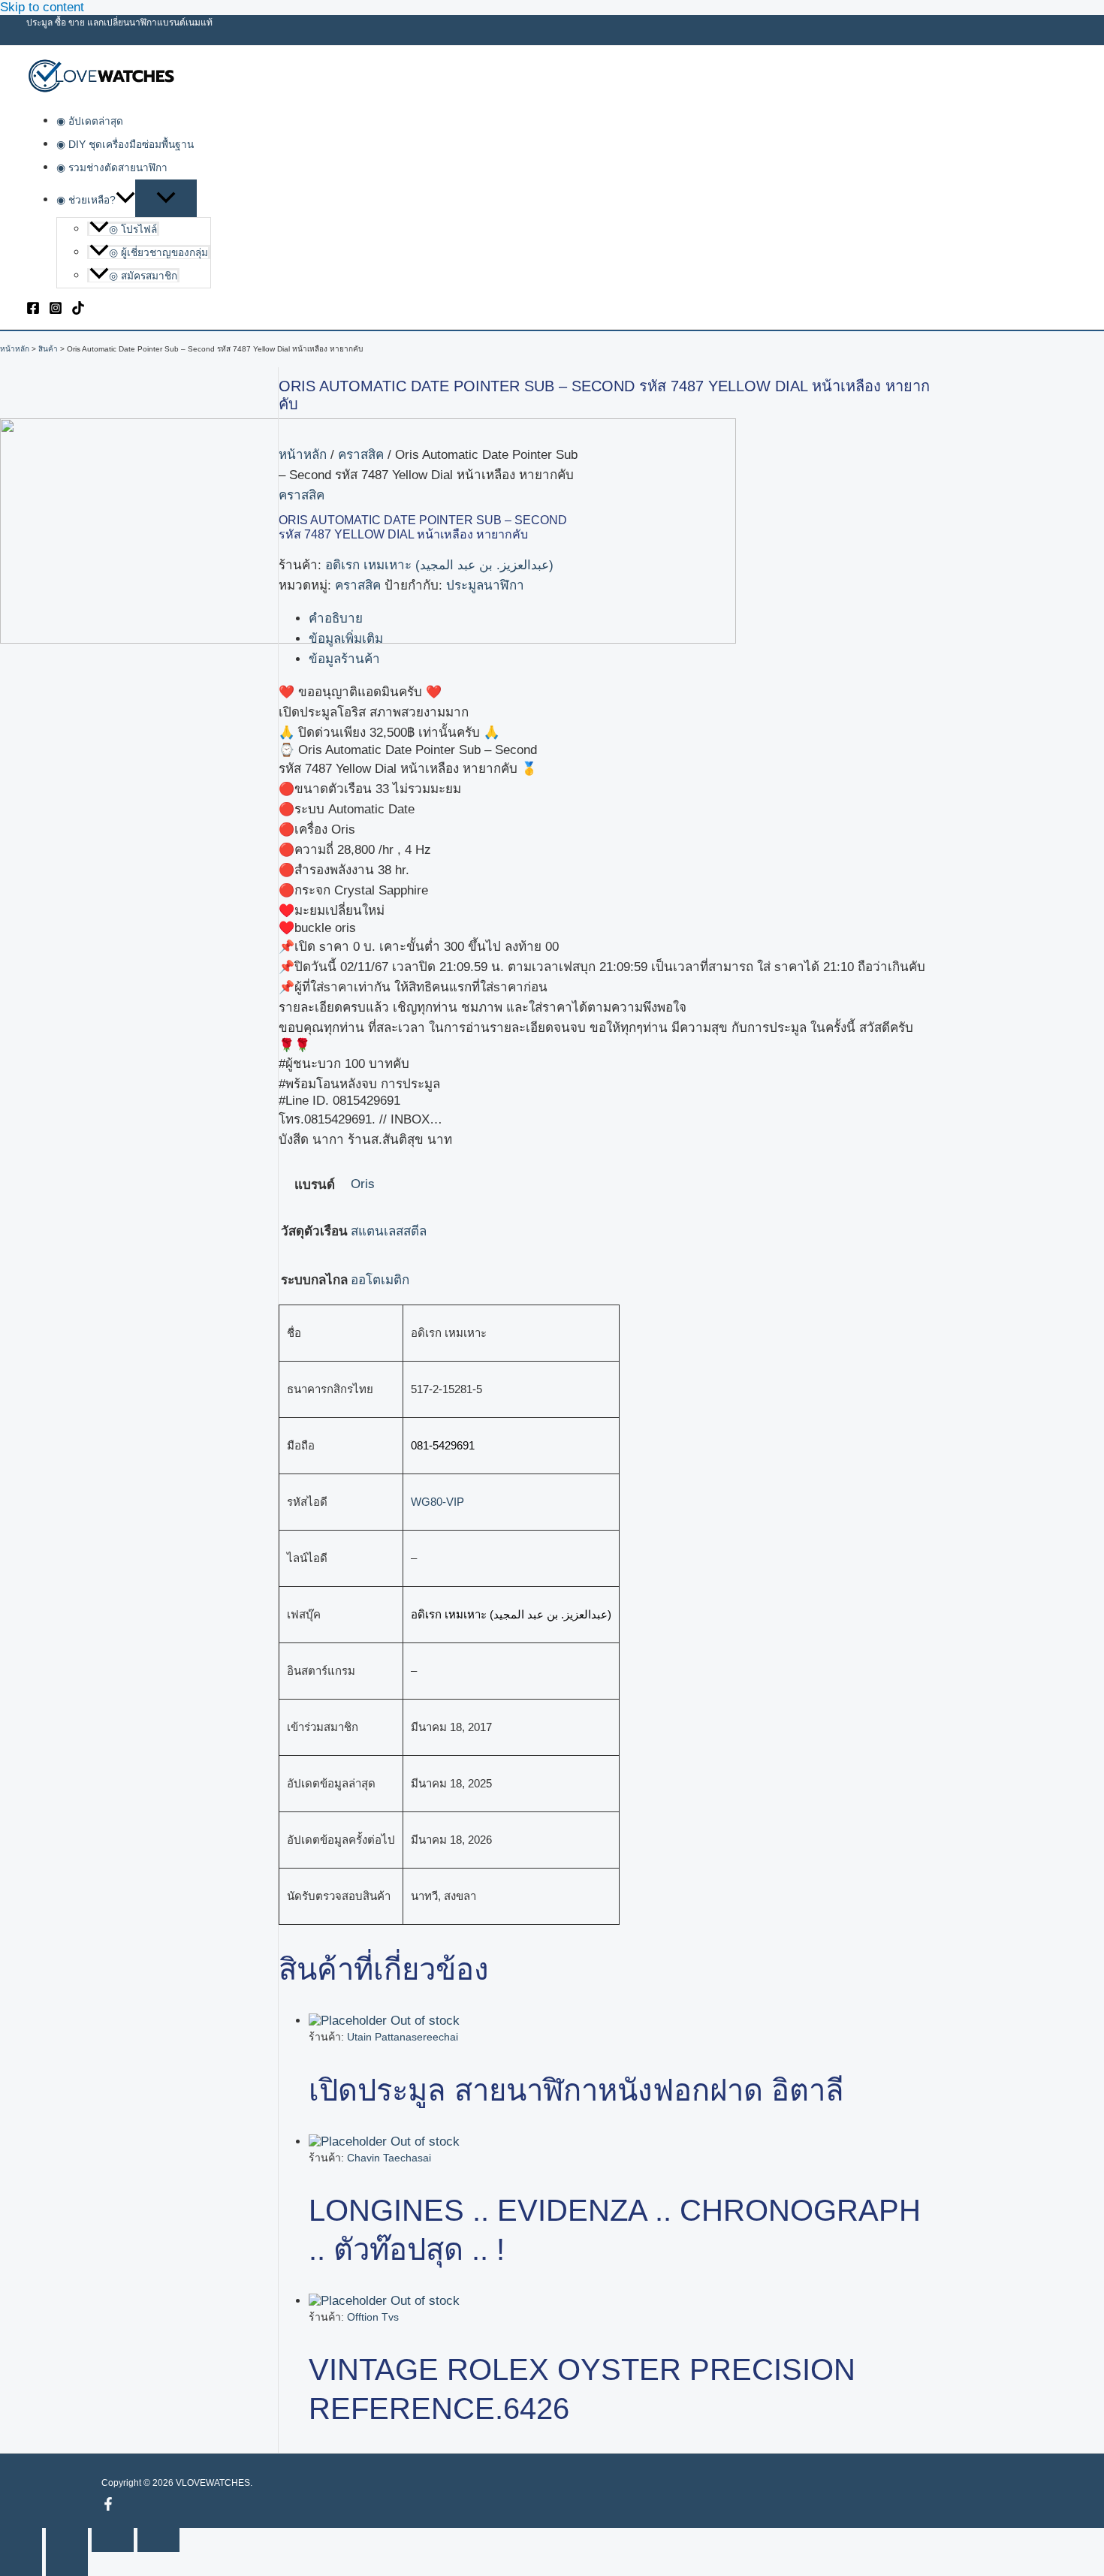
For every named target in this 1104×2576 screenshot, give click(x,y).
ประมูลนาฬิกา (485, 585)
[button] (125, 200)
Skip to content (42, 7)
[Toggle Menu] (166, 198)
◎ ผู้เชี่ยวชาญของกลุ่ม (158, 253)
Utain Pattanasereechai (403, 2037)
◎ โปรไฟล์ (133, 229)
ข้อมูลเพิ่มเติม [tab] (346, 639)
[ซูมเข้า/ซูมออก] (21, 2540)
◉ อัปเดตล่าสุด (90, 121)
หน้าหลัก (303, 455)
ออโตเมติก (380, 1280)
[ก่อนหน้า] (21, 2564)
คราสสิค (361, 455)
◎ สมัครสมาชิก (143, 276)
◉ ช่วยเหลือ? (86, 200)
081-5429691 (443, 1445)
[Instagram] (56, 311)
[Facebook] (33, 311)
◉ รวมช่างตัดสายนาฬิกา (112, 168)
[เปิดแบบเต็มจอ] (67, 2540)
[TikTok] (78, 311)
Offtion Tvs (373, 2317)
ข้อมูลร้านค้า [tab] (344, 659)
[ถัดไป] (67, 2564)
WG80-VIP (437, 1502)
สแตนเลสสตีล (389, 1231)
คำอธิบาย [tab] (336, 618)
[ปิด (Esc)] (158, 2540)
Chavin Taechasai (389, 2158)
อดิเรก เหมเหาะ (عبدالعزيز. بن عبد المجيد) (439, 565)
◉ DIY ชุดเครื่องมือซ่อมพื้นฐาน (125, 145)
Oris (363, 1184)
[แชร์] (113, 2540)
